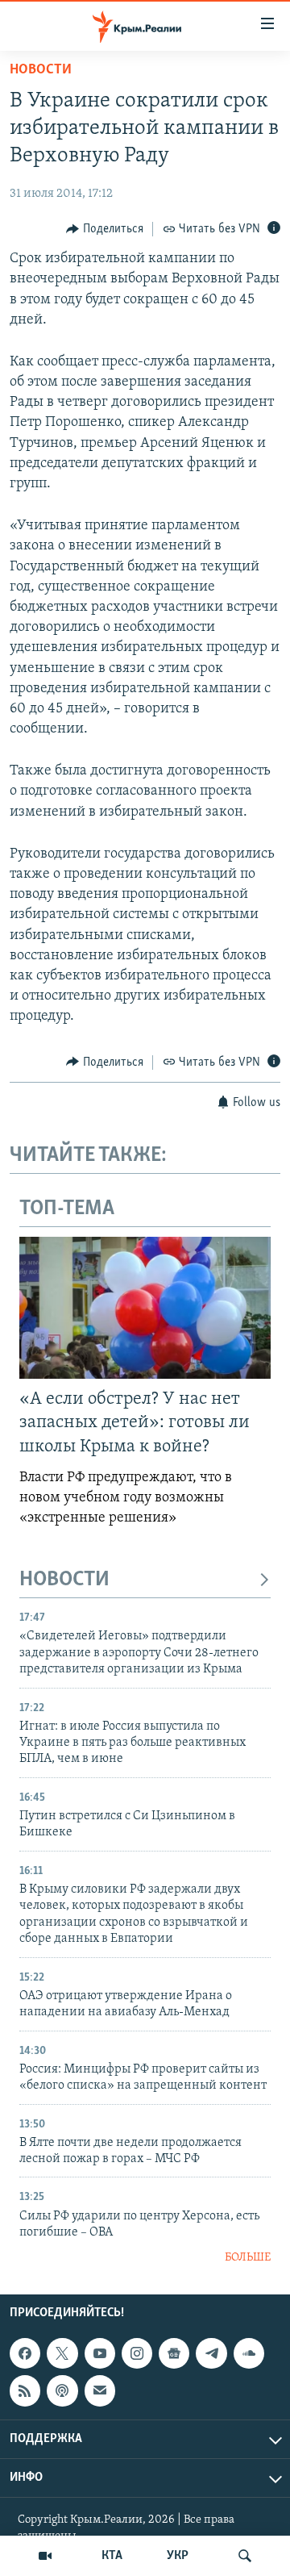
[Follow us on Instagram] (137, 2353)
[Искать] (245, 2556)
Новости (41, 70)
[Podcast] (62, 2390)
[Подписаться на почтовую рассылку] (100, 2390)
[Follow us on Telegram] (211, 2353)
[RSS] (25, 2390)
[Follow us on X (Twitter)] (62, 2353)
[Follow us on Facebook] (25, 2353)
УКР (178, 2556)
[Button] (105, 229)
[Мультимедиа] (45, 2556)
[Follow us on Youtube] (100, 2353)
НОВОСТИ (64, 1580)
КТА (112, 2556)
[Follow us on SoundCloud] (249, 2353)
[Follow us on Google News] (174, 2353)
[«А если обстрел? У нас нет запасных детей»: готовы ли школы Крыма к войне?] (145, 1308)
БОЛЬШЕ (248, 2258)
